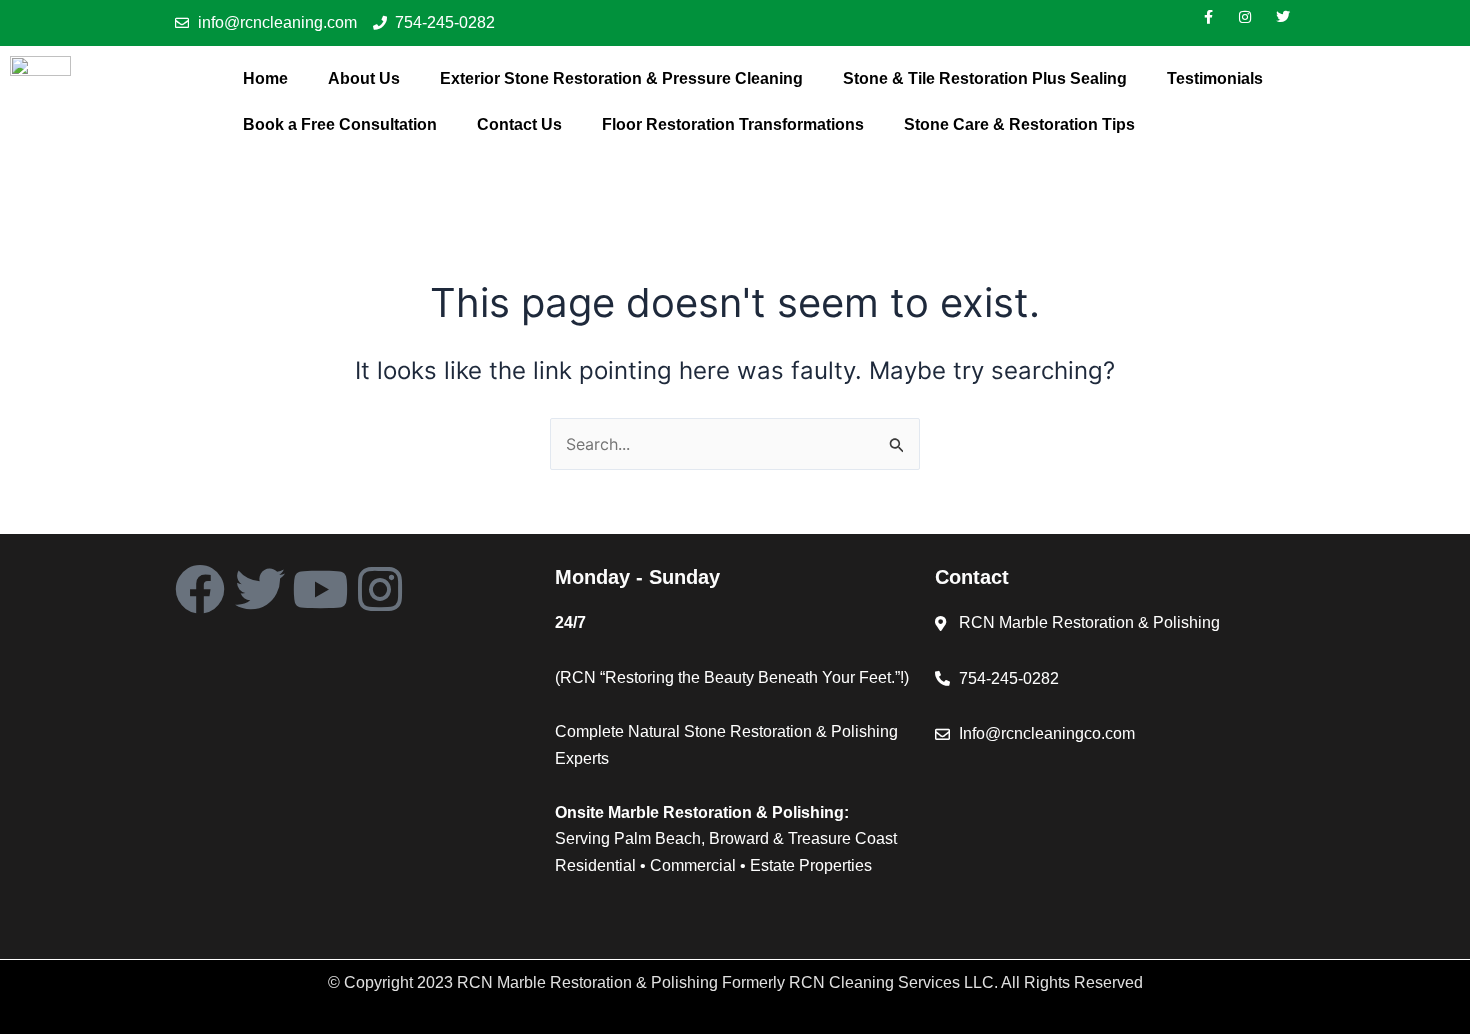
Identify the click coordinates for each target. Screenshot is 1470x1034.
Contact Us (519, 124)
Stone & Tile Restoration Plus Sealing (985, 78)
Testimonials (1215, 78)
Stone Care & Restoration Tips (1019, 124)
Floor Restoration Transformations (733, 124)
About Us (364, 78)
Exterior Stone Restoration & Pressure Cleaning (621, 78)
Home (265, 78)
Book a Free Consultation (340, 124)
